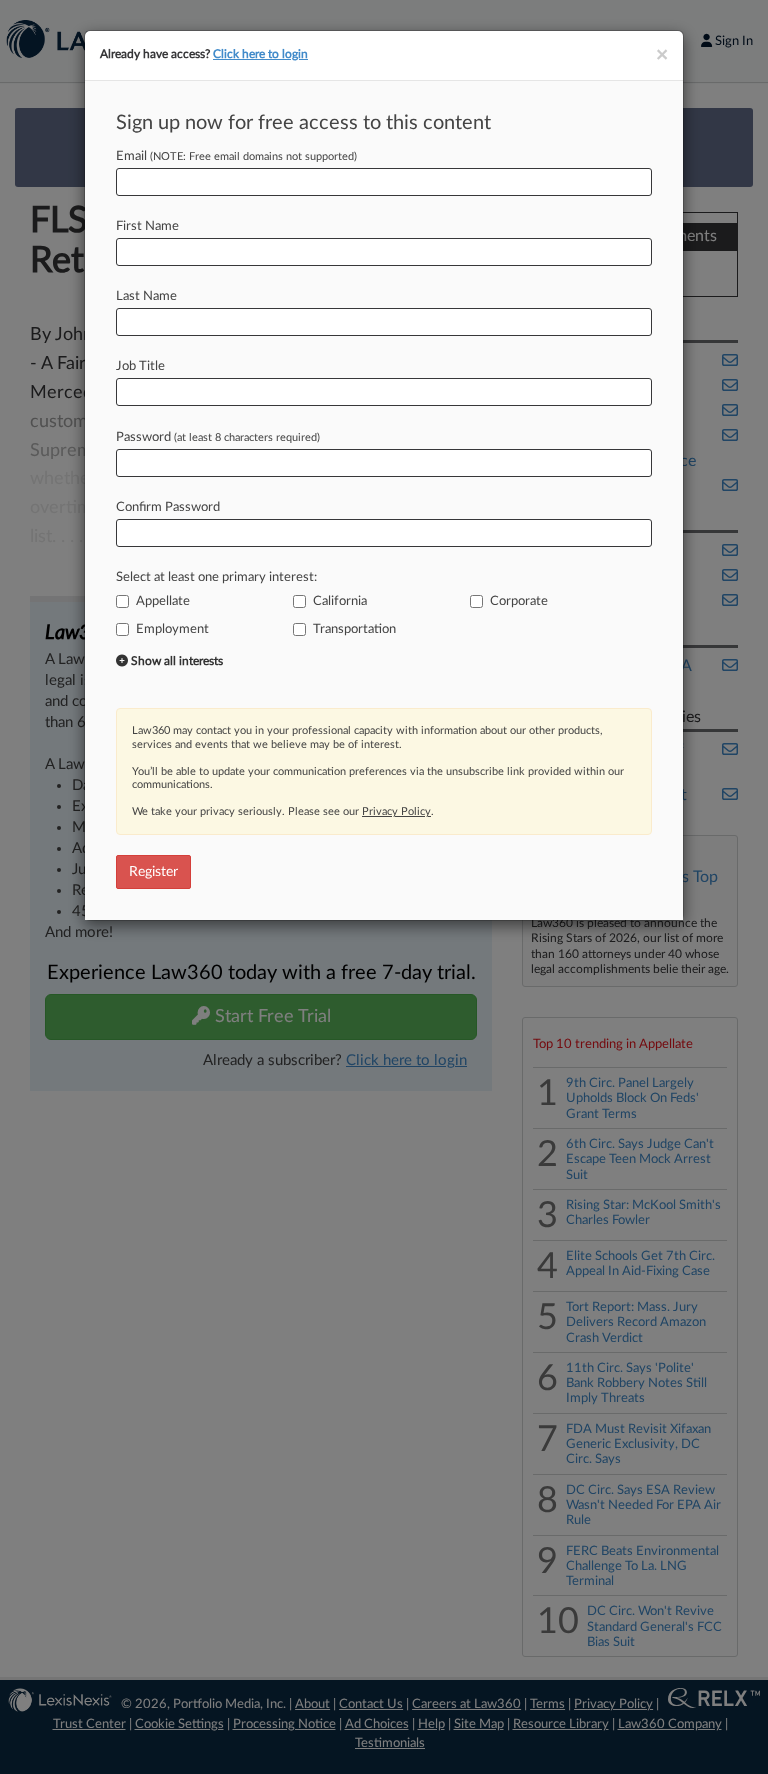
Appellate (163, 601)
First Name (147, 226)
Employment (172, 629)
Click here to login (260, 54)
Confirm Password (168, 507)
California (340, 601)
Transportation (354, 629)
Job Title (140, 366)
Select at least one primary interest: (216, 577)
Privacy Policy (396, 811)
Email (236, 156)
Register (153, 872)
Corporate (519, 601)
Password (218, 437)
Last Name (146, 296)
